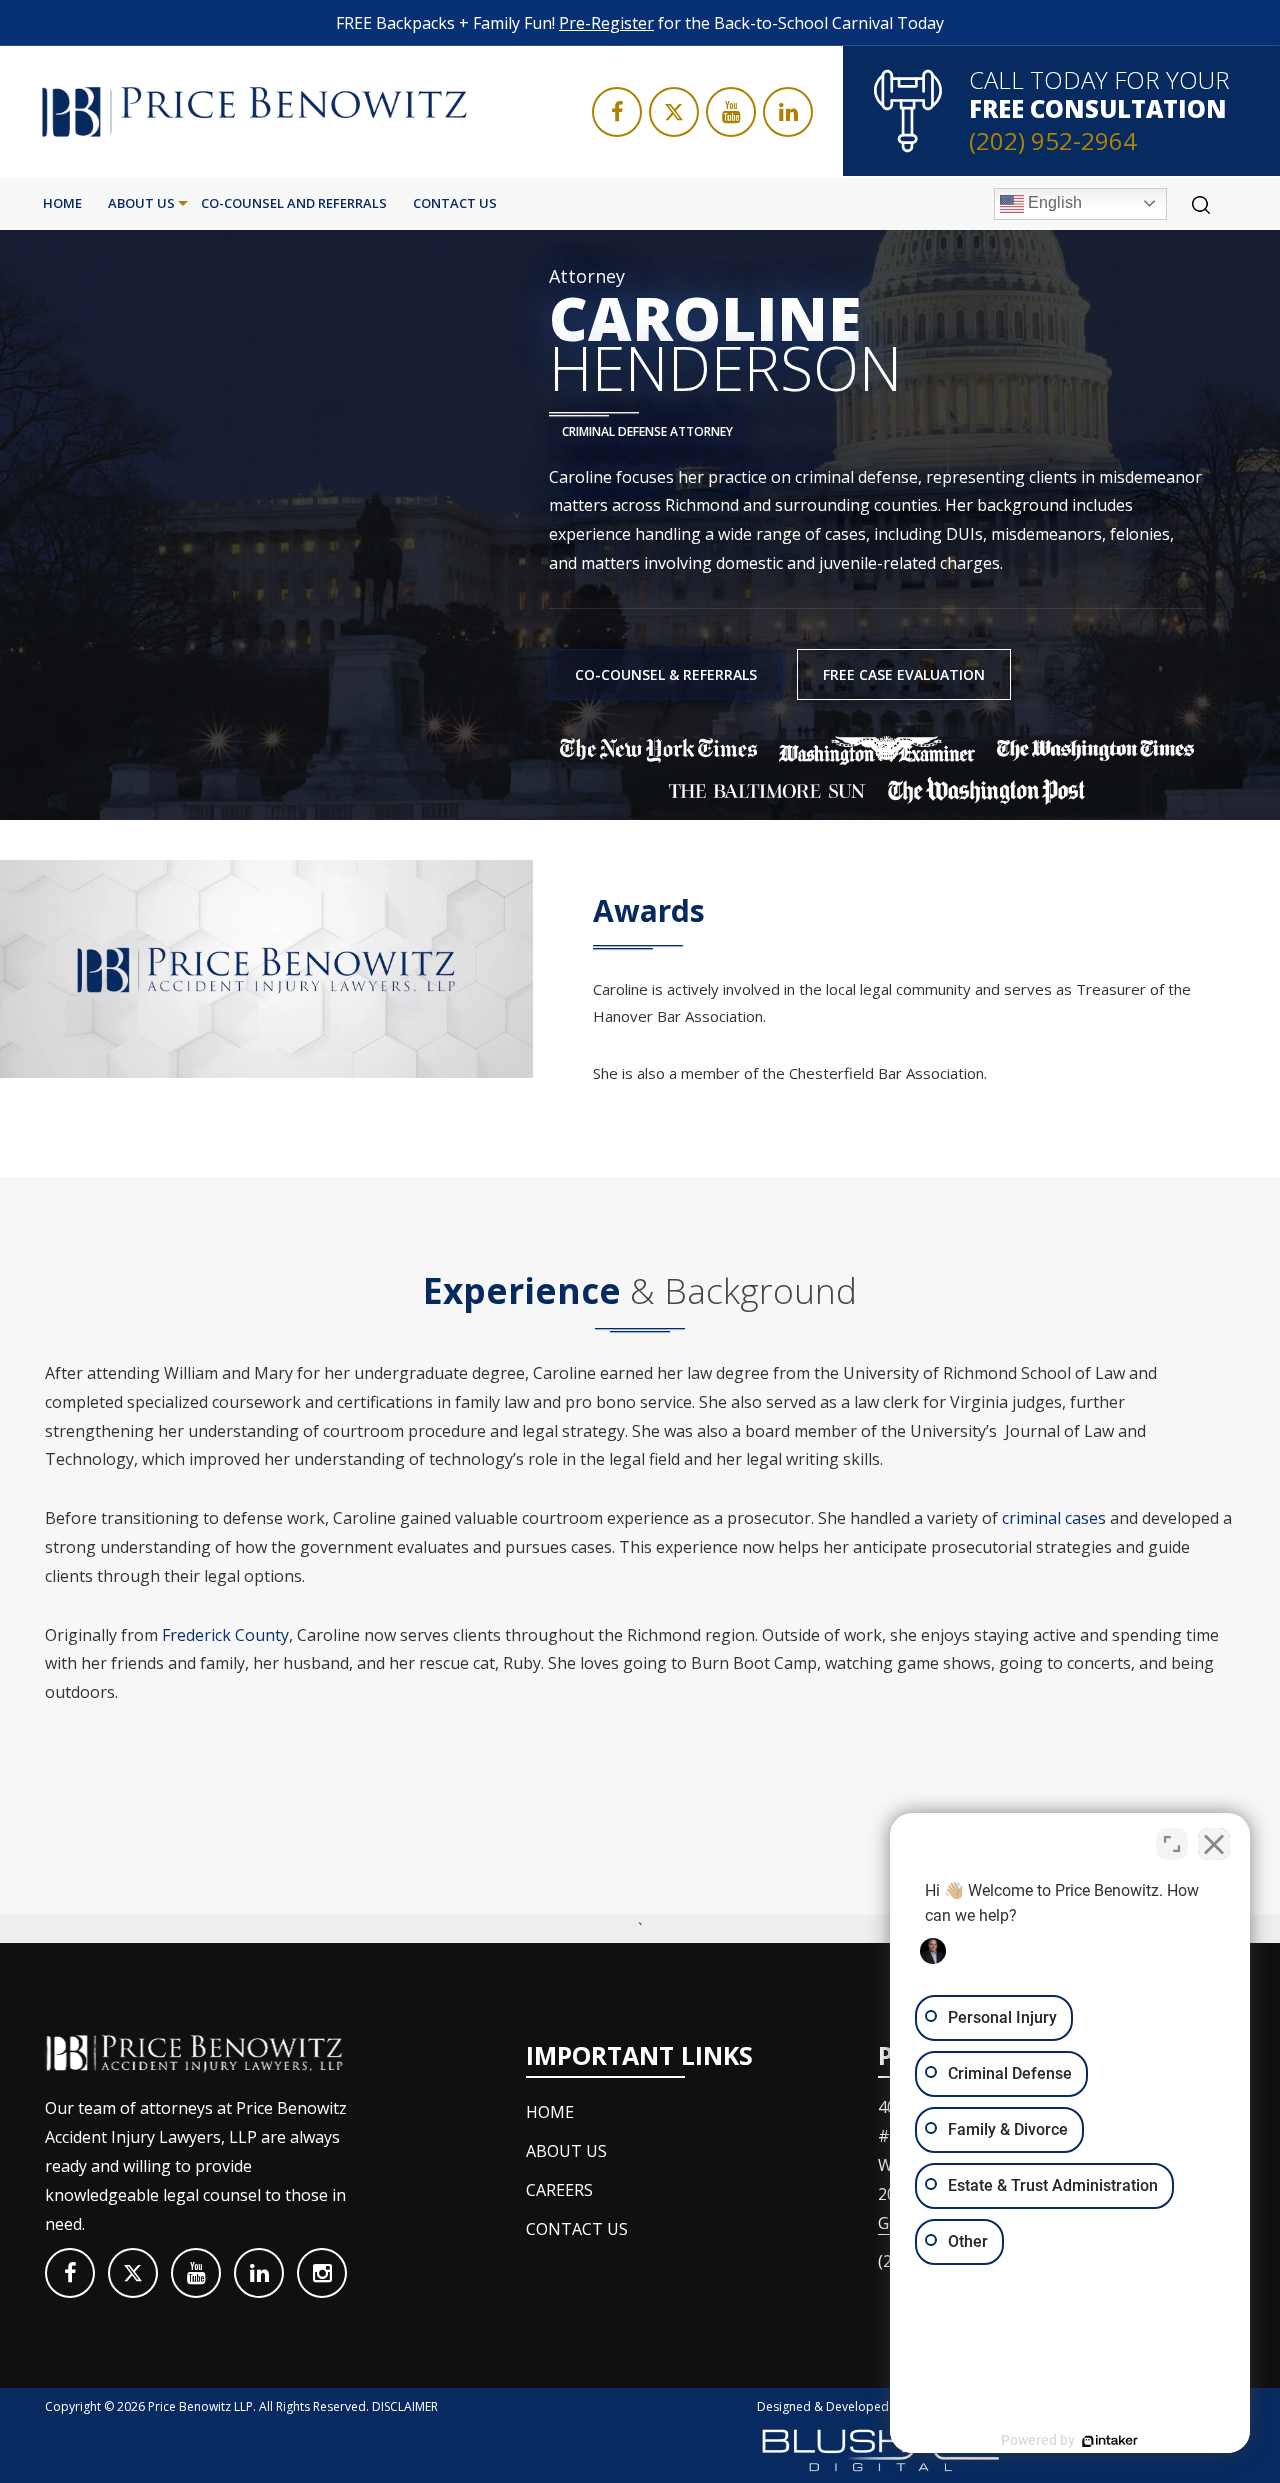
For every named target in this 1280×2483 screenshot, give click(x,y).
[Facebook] (617, 112)
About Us (141, 203)
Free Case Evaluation (904, 674)
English (1053, 202)
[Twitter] (674, 112)
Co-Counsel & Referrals (666, 674)
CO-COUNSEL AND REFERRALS (294, 203)
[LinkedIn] (788, 112)
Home (62, 203)
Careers (559, 2190)
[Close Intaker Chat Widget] (1214, 1844)
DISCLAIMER (405, 2406)
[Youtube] (731, 112)
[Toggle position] (1172, 1844)
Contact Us (455, 203)
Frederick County (225, 1635)
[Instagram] (322, 2273)
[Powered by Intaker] (1110, 2441)
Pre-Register (606, 23)
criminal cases (1054, 1518)
